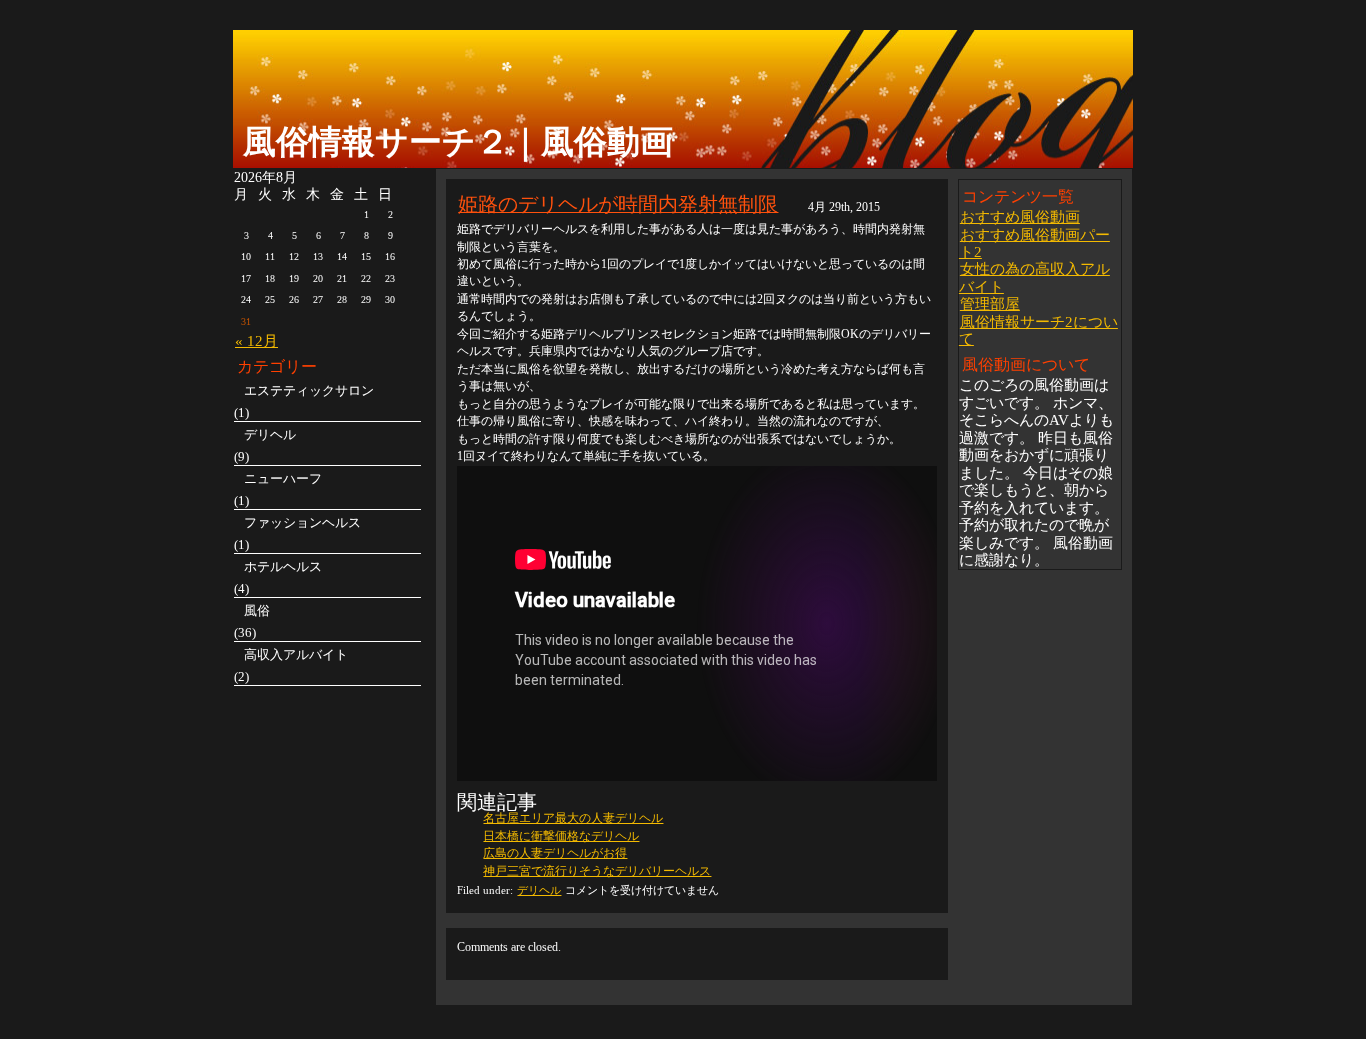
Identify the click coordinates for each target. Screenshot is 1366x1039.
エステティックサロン (309, 390)
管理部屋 (990, 303)
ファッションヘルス (302, 522)
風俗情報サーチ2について (1038, 330)
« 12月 (256, 340)
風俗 (257, 610)
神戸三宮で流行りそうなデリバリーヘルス (597, 871)
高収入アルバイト (296, 654)
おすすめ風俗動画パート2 (1034, 243)
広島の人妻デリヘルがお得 (555, 853)
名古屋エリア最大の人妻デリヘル (573, 818)
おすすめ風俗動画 (1020, 216)
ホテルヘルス (283, 566)
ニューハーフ (283, 478)
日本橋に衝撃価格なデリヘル (561, 836)
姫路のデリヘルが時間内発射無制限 (618, 203)
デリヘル (539, 890)
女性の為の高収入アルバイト (1034, 277)
